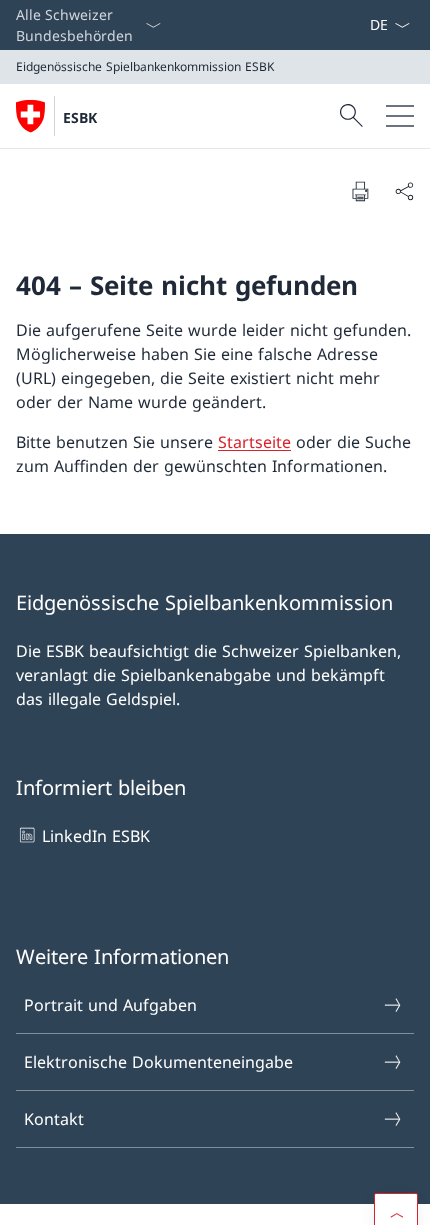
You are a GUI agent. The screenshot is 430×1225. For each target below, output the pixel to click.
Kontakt (54, 1119)
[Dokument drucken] (360, 191)
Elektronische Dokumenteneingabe (158, 1062)
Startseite (254, 442)
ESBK (80, 117)
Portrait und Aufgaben (110, 1005)
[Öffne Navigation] (400, 116)
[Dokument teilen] (404, 191)
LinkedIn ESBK (96, 836)
